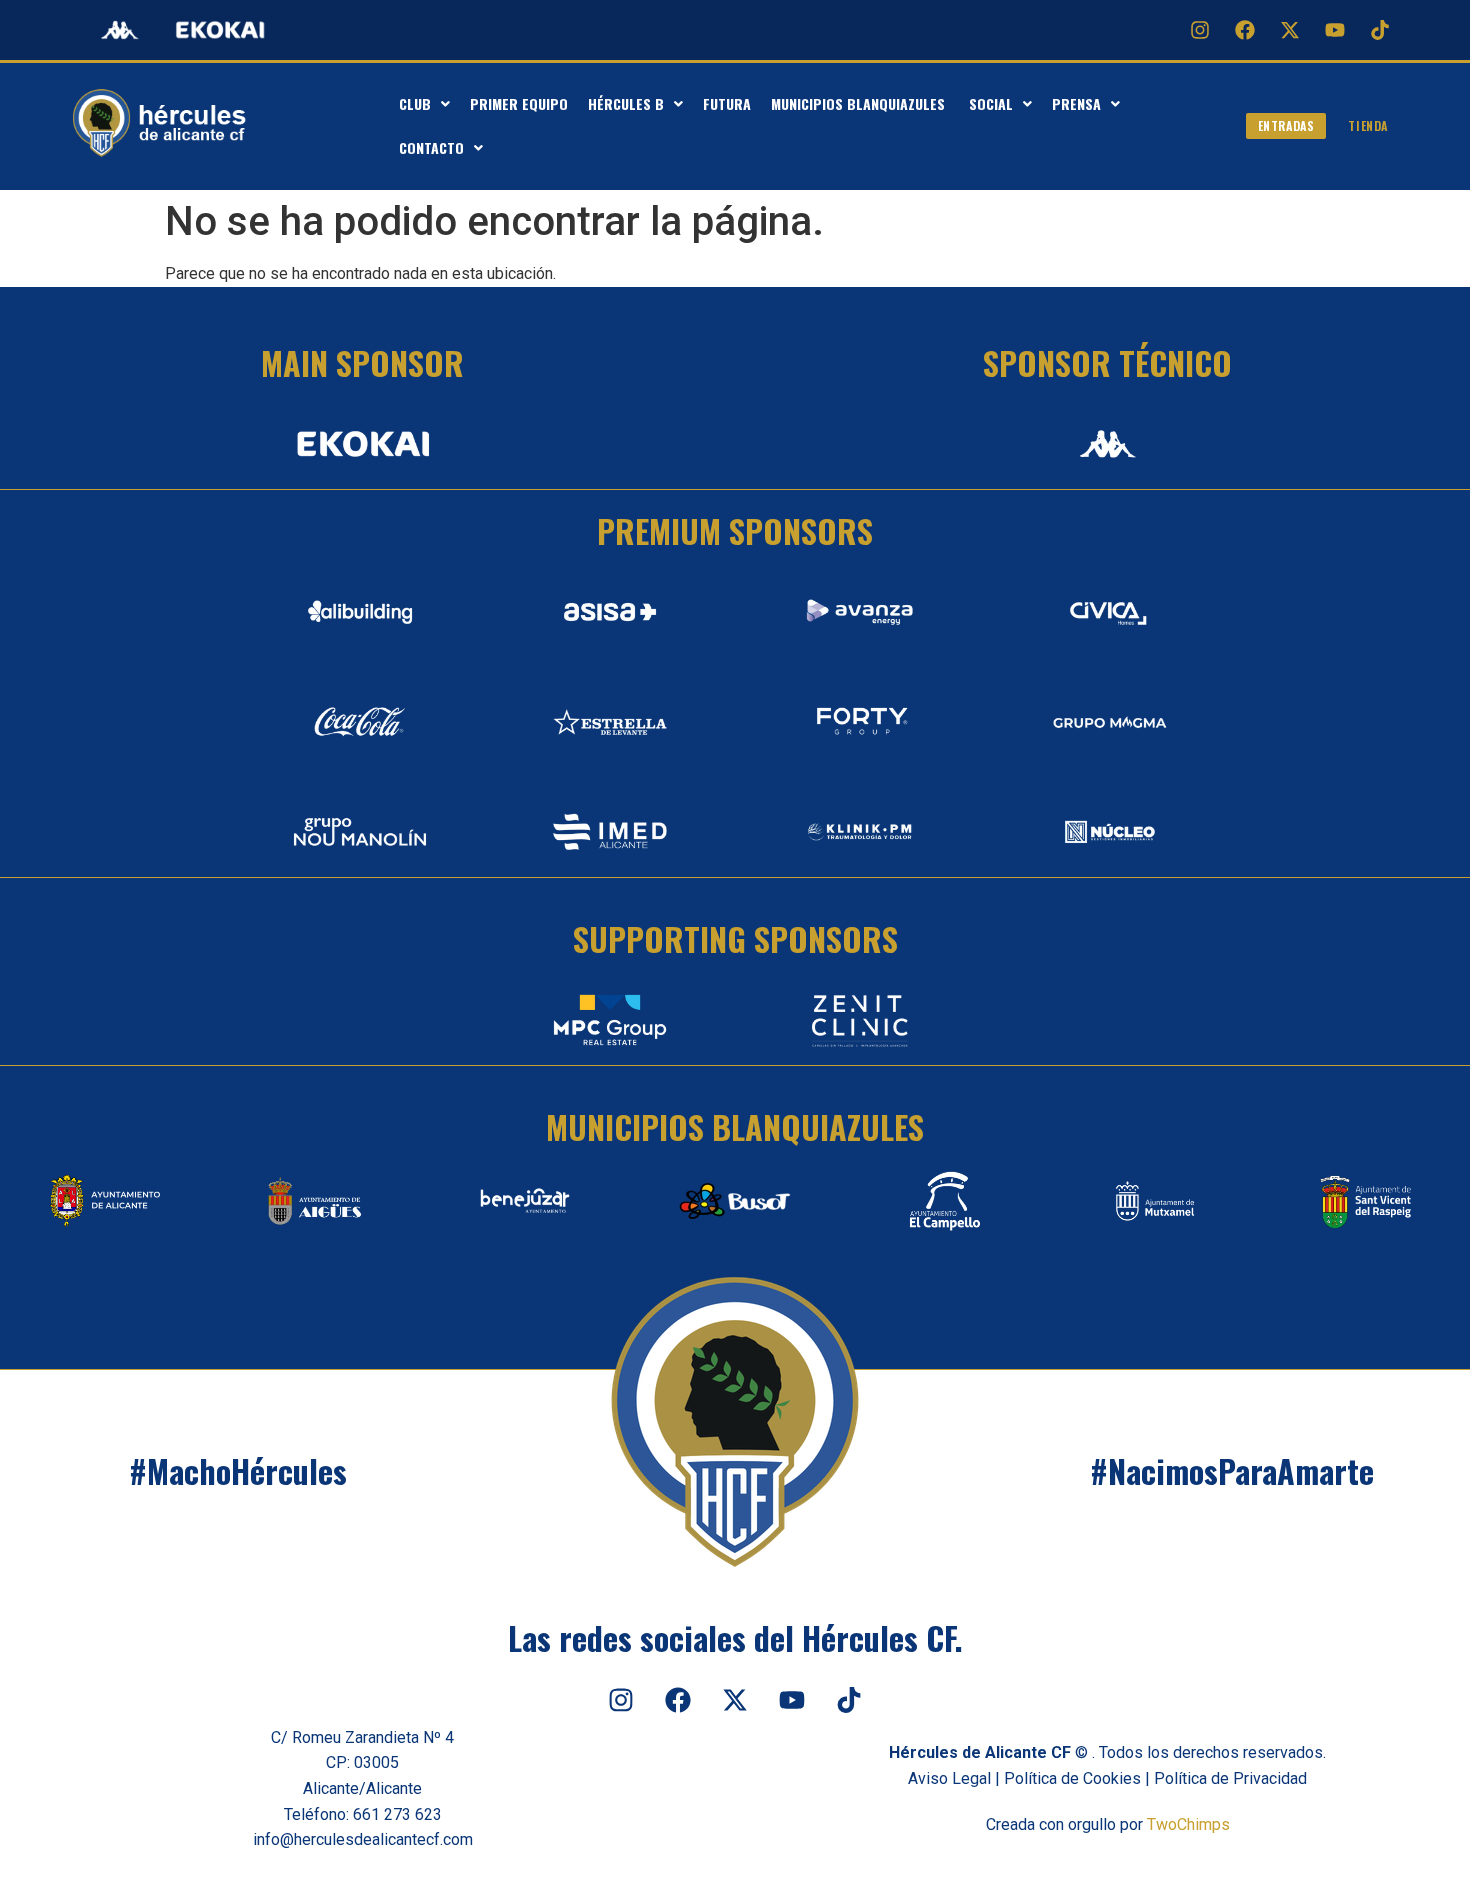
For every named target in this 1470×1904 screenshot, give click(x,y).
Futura (727, 103)
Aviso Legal (949, 1778)
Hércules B (626, 103)
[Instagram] (1200, 30)
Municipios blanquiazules (860, 103)
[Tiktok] (1380, 30)
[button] (424, 104)
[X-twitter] (1290, 30)
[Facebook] (1245, 30)
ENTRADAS (1286, 125)
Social (991, 103)
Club (415, 103)
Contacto (431, 147)
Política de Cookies (1072, 1778)
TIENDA (1368, 125)
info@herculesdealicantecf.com (363, 1839)
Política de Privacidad (1230, 1778)
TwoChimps (1188, 1824)
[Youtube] (1335, 30)
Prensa (1076, 103)
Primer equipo (519, 103)
